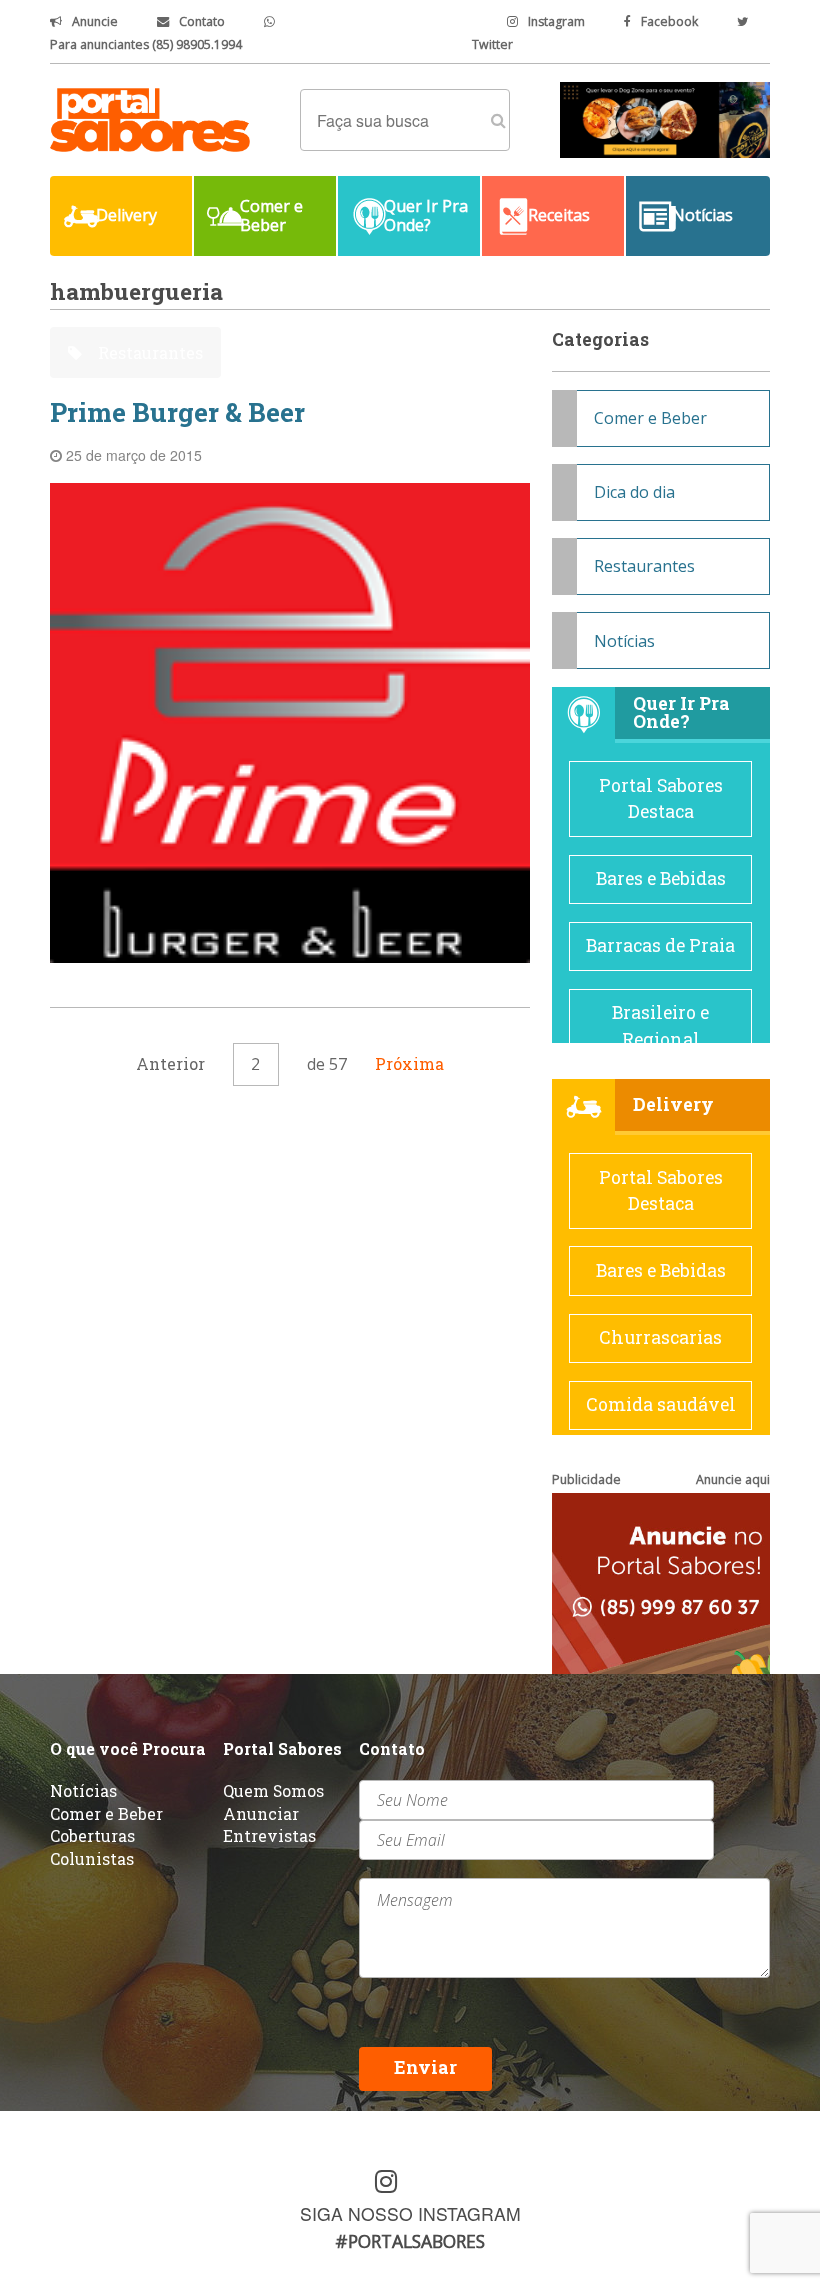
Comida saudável (661, 1404)
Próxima (409, 1063)
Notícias (624, 641)
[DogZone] (665, 118)
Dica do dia (634, 492)
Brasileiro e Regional (660, 1025)
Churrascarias (660, 1337)
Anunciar (261, 1813)
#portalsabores (410, 2241)
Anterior (170, 1063)
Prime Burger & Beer (177, 412)
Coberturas (92, 1835)
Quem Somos (273, 1790)
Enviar (425, 2067)
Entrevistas (269, 1835)
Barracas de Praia (660, 945)
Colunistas (92, 1858)
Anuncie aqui (733, 1479)
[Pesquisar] (498, 120)
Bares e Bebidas (661, 878)
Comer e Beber (650, 418)
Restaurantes (148, 352)
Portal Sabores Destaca (661, 798)
